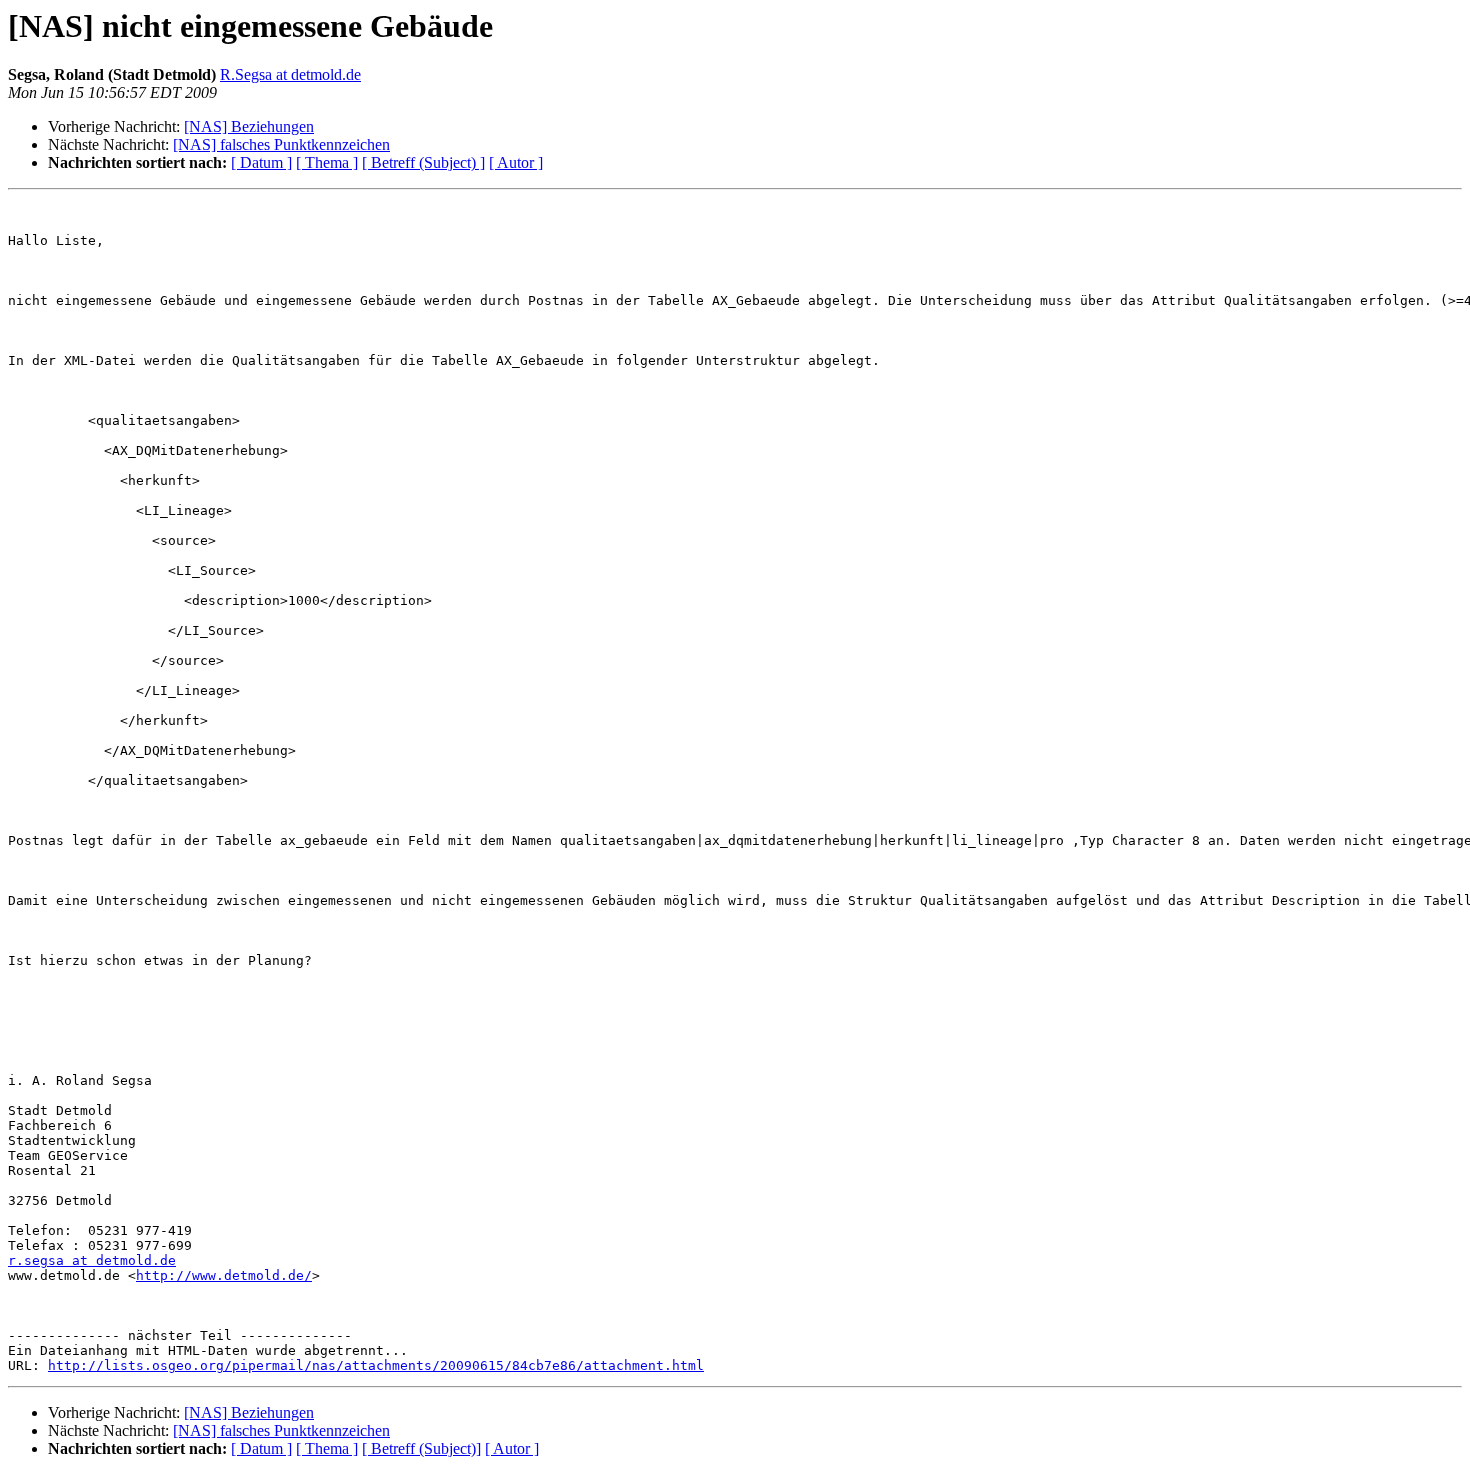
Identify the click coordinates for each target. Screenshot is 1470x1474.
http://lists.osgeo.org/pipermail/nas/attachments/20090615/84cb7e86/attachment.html (376, 1365)
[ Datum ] (261, 162)
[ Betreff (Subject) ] (423, 162)
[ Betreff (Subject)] (421, 1448)
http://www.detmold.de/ (224, 1275)
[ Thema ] (327, 162)
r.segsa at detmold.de (92, 1260)
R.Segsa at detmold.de (290, 74)
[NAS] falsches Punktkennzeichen (281, 144)
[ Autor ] (516, 162)
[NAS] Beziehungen (249, 126)
